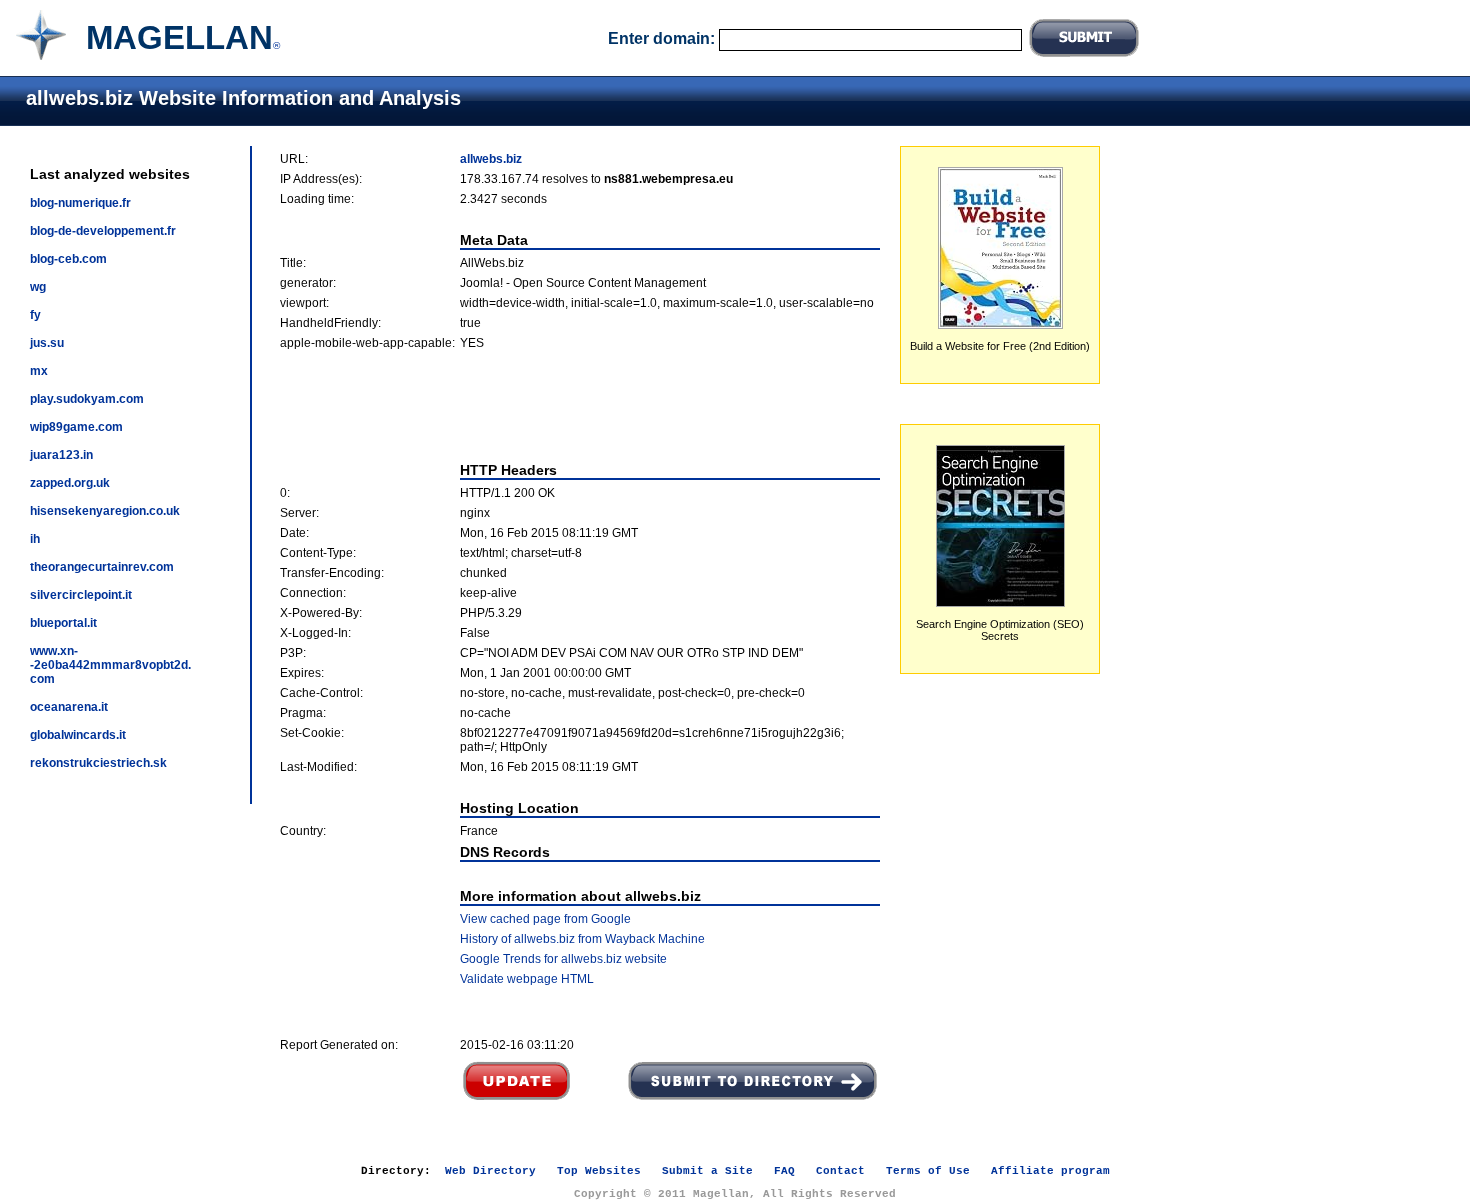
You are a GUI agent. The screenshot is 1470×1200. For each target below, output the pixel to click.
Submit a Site (707, 1171)
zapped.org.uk (70, 483)
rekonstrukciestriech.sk (98, 763)
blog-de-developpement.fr (103, 231)
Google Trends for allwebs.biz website (563, 959)
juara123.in (61, 455)
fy (35, 315)
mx (39, 371)
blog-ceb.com (68, 259)
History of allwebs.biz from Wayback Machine (582, 939)
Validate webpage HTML (527, 979)
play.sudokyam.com (87, 399)
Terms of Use (928, 1171)
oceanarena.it (69, 707)
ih (35, 539)
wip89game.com (76, 427)
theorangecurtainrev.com (102, 567)
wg (38, 287)
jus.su (47, 343)
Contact (840, 1171)
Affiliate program (1050, 1171)
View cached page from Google (545, 919)
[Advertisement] (580, 406)
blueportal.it (63, 623)
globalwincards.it (78, 735)
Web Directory (490, 1171)
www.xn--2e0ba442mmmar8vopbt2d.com (110, 665)
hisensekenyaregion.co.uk (105, 511)
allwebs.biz (491, 159)
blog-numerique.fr (80, 203)
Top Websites (599, 1171)
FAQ (784, 1171)
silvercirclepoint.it (81, 595)
